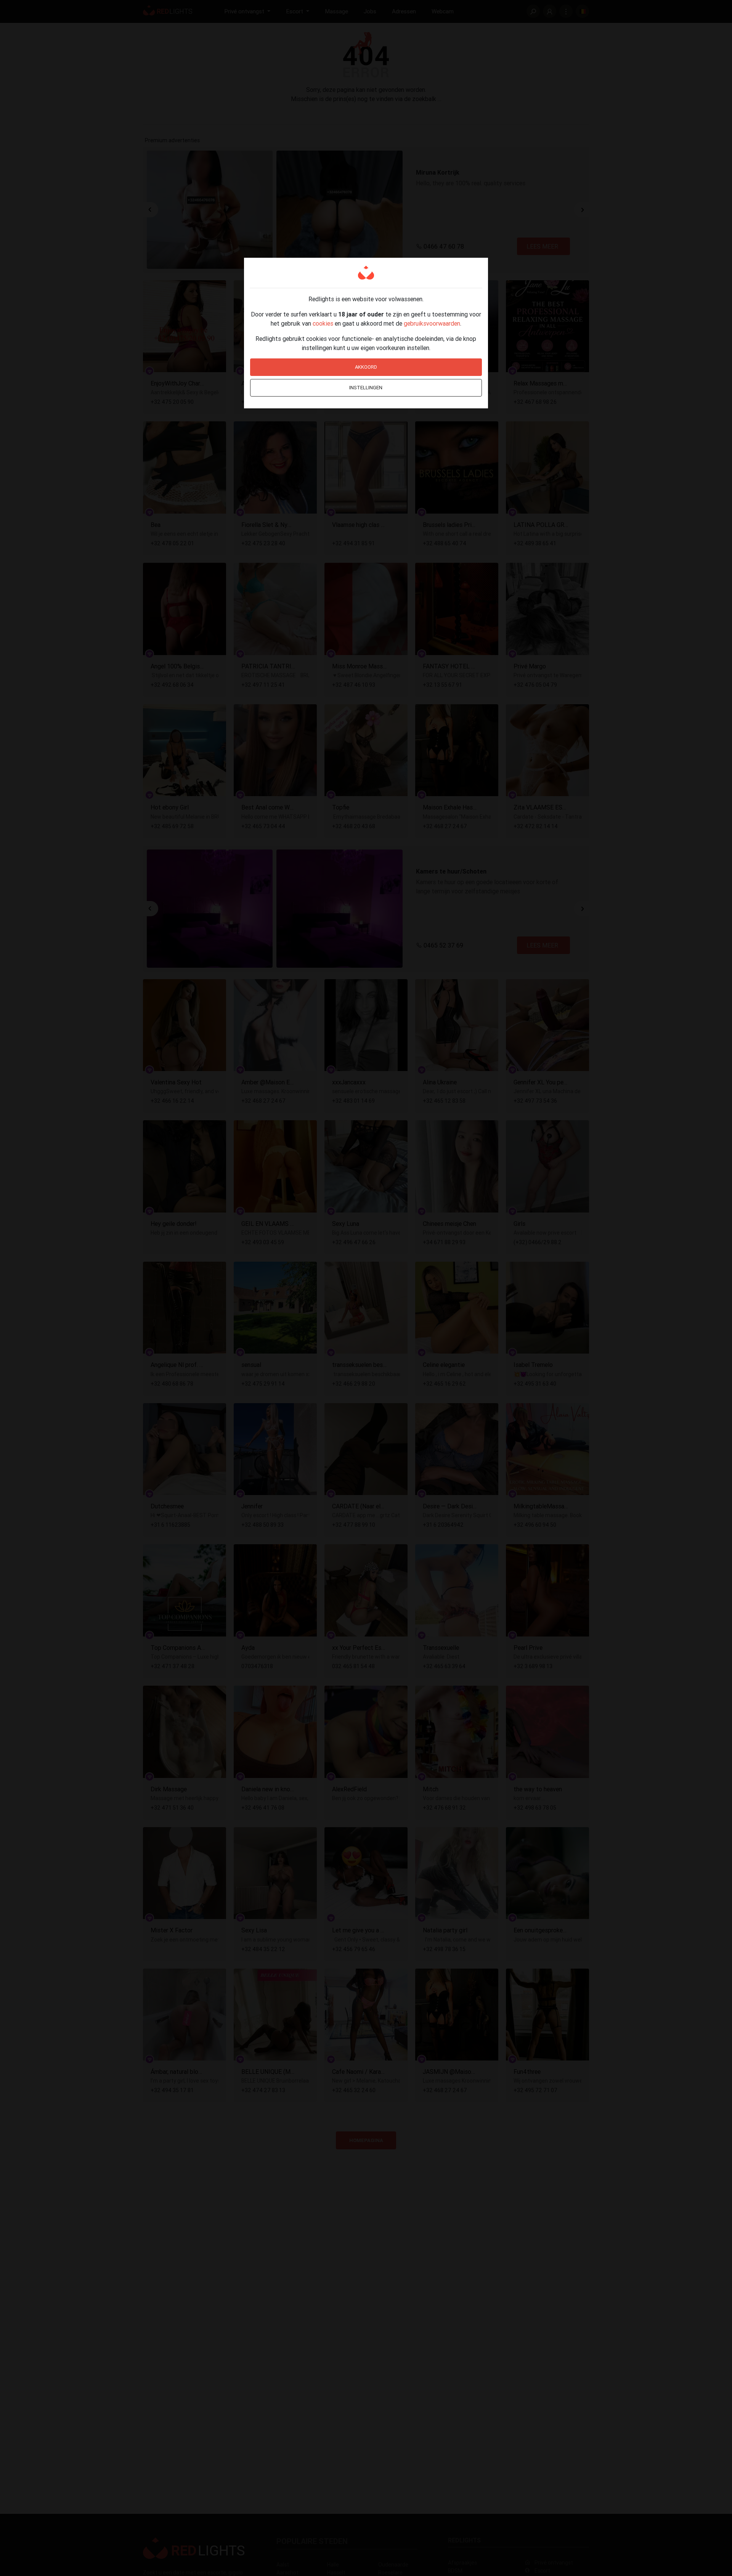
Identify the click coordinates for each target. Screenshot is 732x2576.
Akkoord (366, 367)
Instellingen (366, 388)
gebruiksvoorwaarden (432, 323)
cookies (323, 323)
